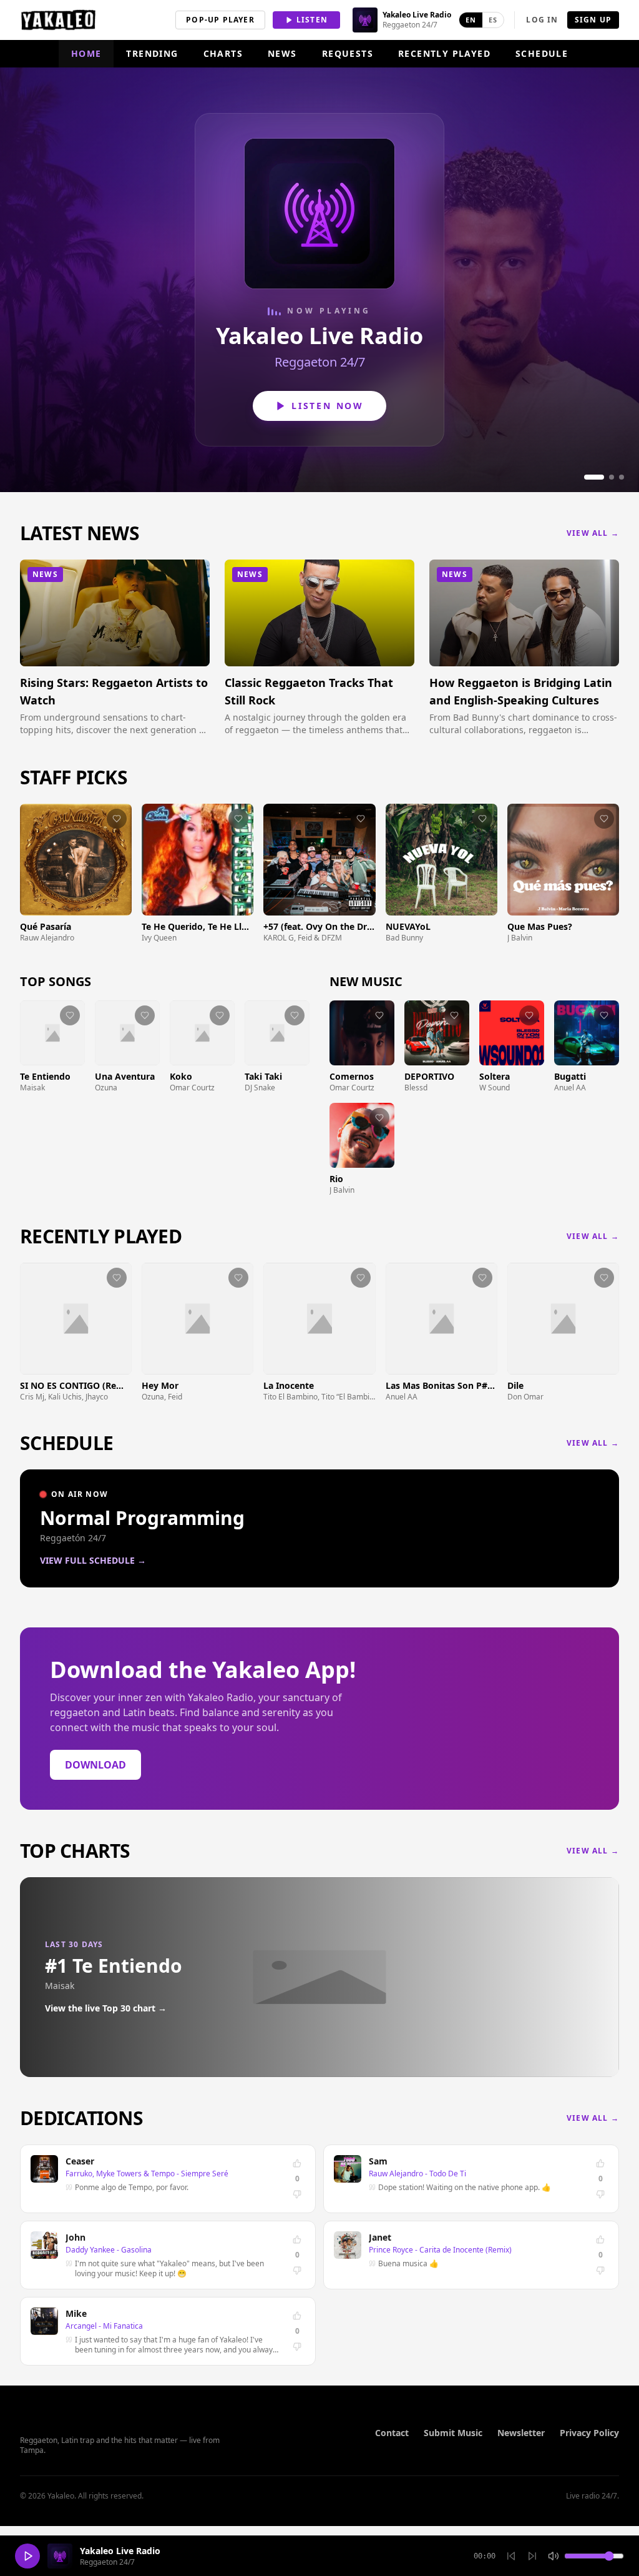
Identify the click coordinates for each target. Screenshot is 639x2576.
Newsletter (521, 2433)
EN (471, 20)
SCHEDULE (542, 53)
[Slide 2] (612, 477)
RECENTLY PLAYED (444, 53)
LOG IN (542, 20)
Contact (392, 2433)
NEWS (282, 53)
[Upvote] (297, 2163)
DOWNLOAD (95, 1765)
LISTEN (312, 20)
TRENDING (152, 53)
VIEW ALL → (593, 533)
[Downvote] (297, 2194)
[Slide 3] (622, 477)
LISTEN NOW (328, 406)
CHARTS (223, 53)
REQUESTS (348, 53)
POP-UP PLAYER (220, 20)
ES (493, 20)
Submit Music (453, 2433)
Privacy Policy (589, 2433)
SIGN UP (593, 20)
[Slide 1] (594, 477)
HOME (86, 53)
